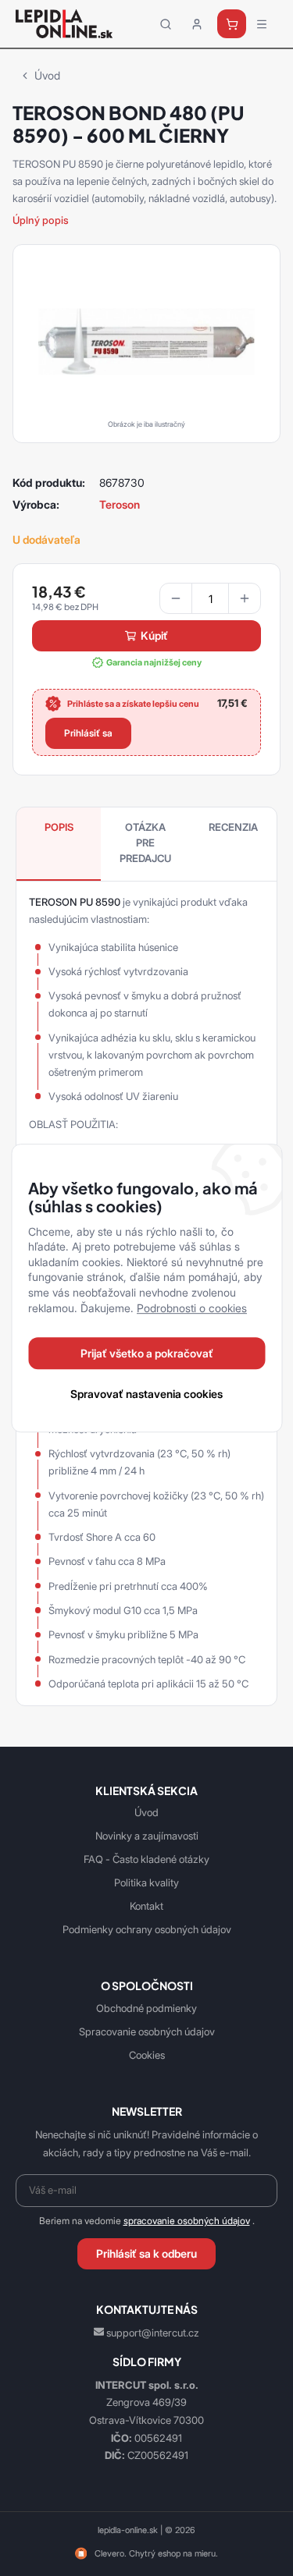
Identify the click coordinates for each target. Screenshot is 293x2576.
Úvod (47, 75)
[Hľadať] (166, 24)
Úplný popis (41, 220)
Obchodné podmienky (146, 2008)
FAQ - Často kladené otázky (146, 1859)
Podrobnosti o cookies (192, 1308)
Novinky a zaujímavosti (147, 1836)
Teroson (120, 504)
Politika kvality (146, 1882)
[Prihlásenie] (197, 24)
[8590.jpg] (146, 340)
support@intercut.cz (153, 2333)
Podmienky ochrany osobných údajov (147, 1929)
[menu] (262, 24)
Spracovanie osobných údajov (147, 2031)
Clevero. (111, 2553)
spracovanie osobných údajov (187, 2221)
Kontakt (146, 1906)
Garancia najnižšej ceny (154, 662)
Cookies (147, 2055)
